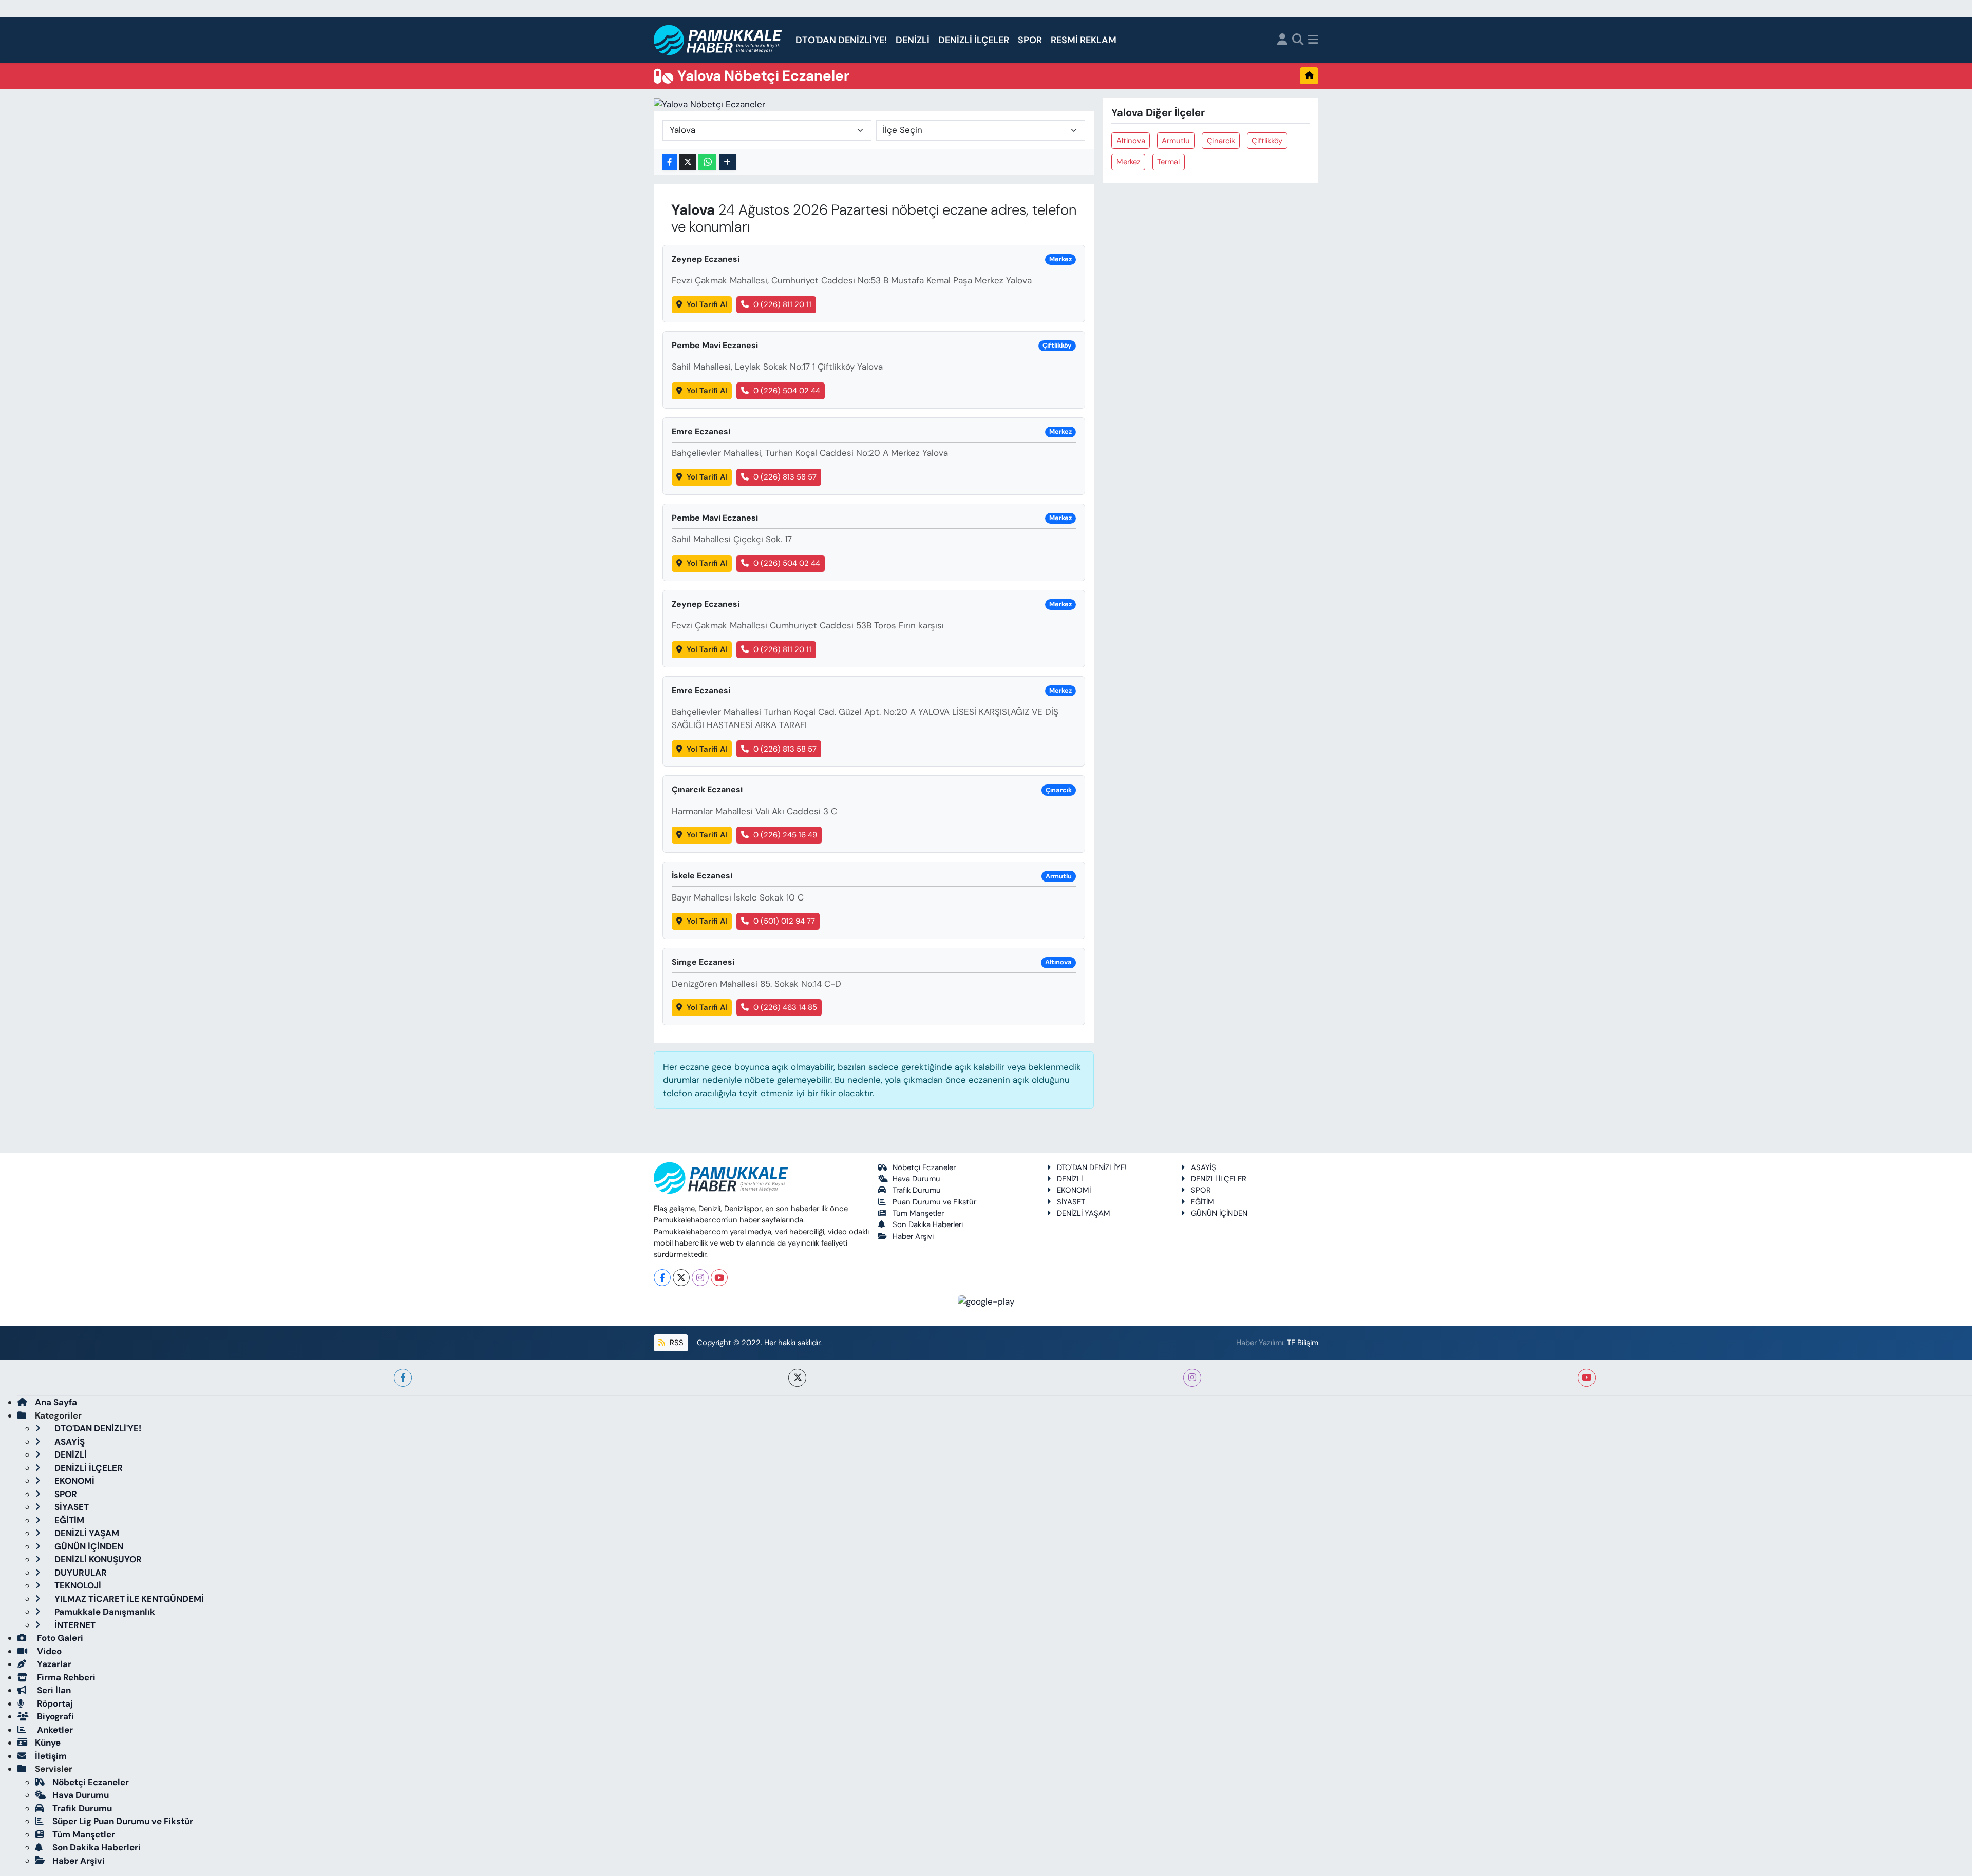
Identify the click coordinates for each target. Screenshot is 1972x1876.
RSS (676, 1343)
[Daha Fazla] (727, 162)
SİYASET (1071, 1202)
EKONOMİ (1074, 1190)
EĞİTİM (1203, 1202)
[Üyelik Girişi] (1282, 40)
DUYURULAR (80, 1573)
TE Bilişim (1303, 1343)
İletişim (51, 1756)
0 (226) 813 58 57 (785, 477)
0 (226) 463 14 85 (785, 1007)
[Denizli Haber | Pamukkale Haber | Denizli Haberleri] (718, 40)
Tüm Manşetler (918, 1213)
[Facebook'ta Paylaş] (670, 162)
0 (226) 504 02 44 (787, 391)
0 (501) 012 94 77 (784, 921)
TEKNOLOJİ (77, 1585)
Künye (48, 1743)
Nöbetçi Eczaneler (924, 1167)
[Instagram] (700, 1278)
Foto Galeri (59, 1638)
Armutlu (1176, 141)
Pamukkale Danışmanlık (104, 1612)
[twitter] (797, 1378)
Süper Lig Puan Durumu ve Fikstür (123, 1821)
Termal (1168, 162)
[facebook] (403, 1378)
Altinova (1131, 141)
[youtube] (1587, 1378)
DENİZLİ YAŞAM (1084, 1213)
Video (48, 1651)
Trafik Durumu (917, 1190)
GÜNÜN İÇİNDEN (1219, 1213)
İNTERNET (74, 1625)
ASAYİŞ (1203, 1167)
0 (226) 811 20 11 (782, 304)
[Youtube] (719, 1278)
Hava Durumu (916, 1179)
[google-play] (986, 1301)
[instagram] (1192, 1378)
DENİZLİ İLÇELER (974, 40)
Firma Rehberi (65, 1677)
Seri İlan (53, 1690)
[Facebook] (662, 1278)
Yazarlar (53, 1664)
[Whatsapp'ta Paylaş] (707, 162)
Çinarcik (1221, 141)
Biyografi (54, 1716)
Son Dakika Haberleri (928, 1224)
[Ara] (1298, 40)
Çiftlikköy (1267, 141)
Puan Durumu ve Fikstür (934, 1202)
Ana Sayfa (56, 1402)
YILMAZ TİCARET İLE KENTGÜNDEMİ (128, 1599)
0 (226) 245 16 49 (785, 835)
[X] (681, 1278)
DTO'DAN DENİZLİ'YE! (841, 40)
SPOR (1030, 40)
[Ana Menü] (1313, 40)
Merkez (1129, 162)
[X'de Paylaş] (688, 162)
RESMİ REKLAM (1084, 40)
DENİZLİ (913, 40)
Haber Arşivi (913, 1236)
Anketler (54, 1730)
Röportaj (54, 1703)
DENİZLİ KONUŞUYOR (97, 1559)
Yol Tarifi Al (707, 304)
